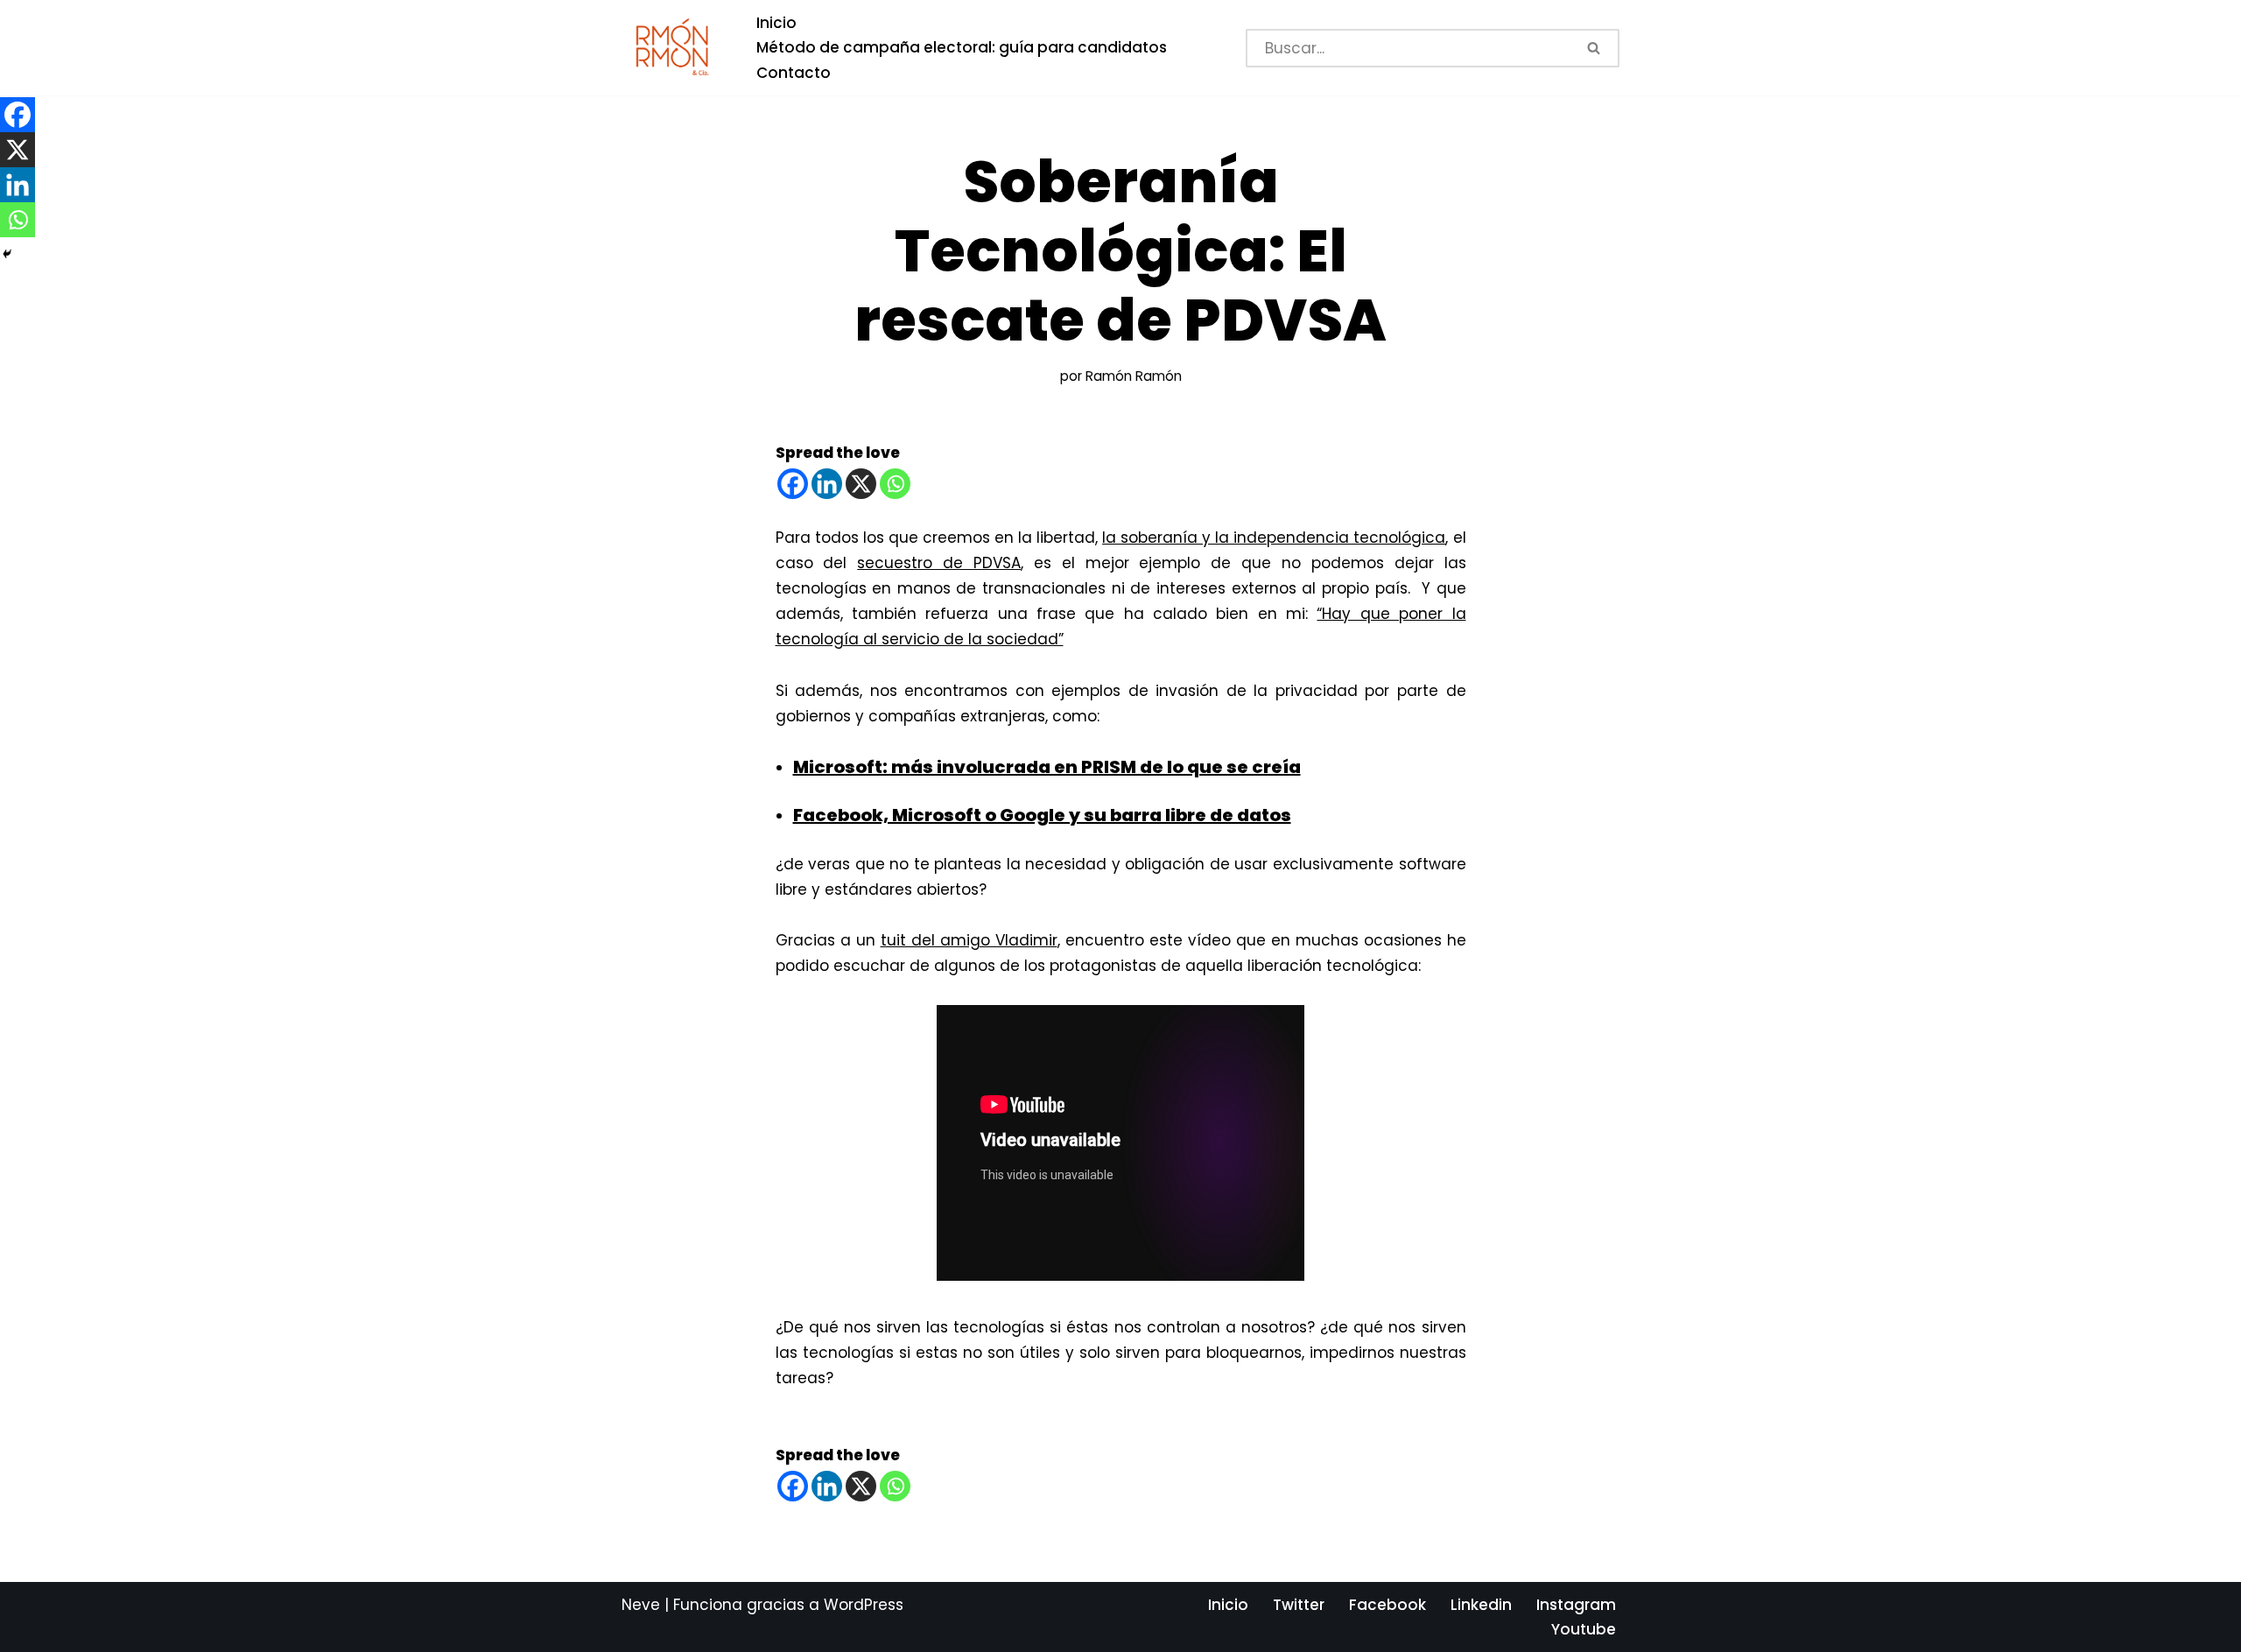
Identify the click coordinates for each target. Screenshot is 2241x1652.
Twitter (1299, 1605)
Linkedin (1481, 1605)
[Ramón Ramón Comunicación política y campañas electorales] (674, 48)
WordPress (864, 1605)
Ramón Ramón (1134, 376)
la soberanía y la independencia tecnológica (1274, 538)
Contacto (794, 73)
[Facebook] (793, 484)
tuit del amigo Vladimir (969, 940)
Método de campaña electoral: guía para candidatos (962, 47)
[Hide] (7, 254)
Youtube (1584, 1629)
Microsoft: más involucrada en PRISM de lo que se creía (1047, 767)
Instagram (1576, 1605)
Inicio (776, 23)
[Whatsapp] (895, 484)
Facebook (1387, 1605)
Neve (641, 1605)
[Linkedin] (827, 484)
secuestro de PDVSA (939, 563)
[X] (861, 484)
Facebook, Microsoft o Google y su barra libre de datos (1042, 815)
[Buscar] (1595, 48)
